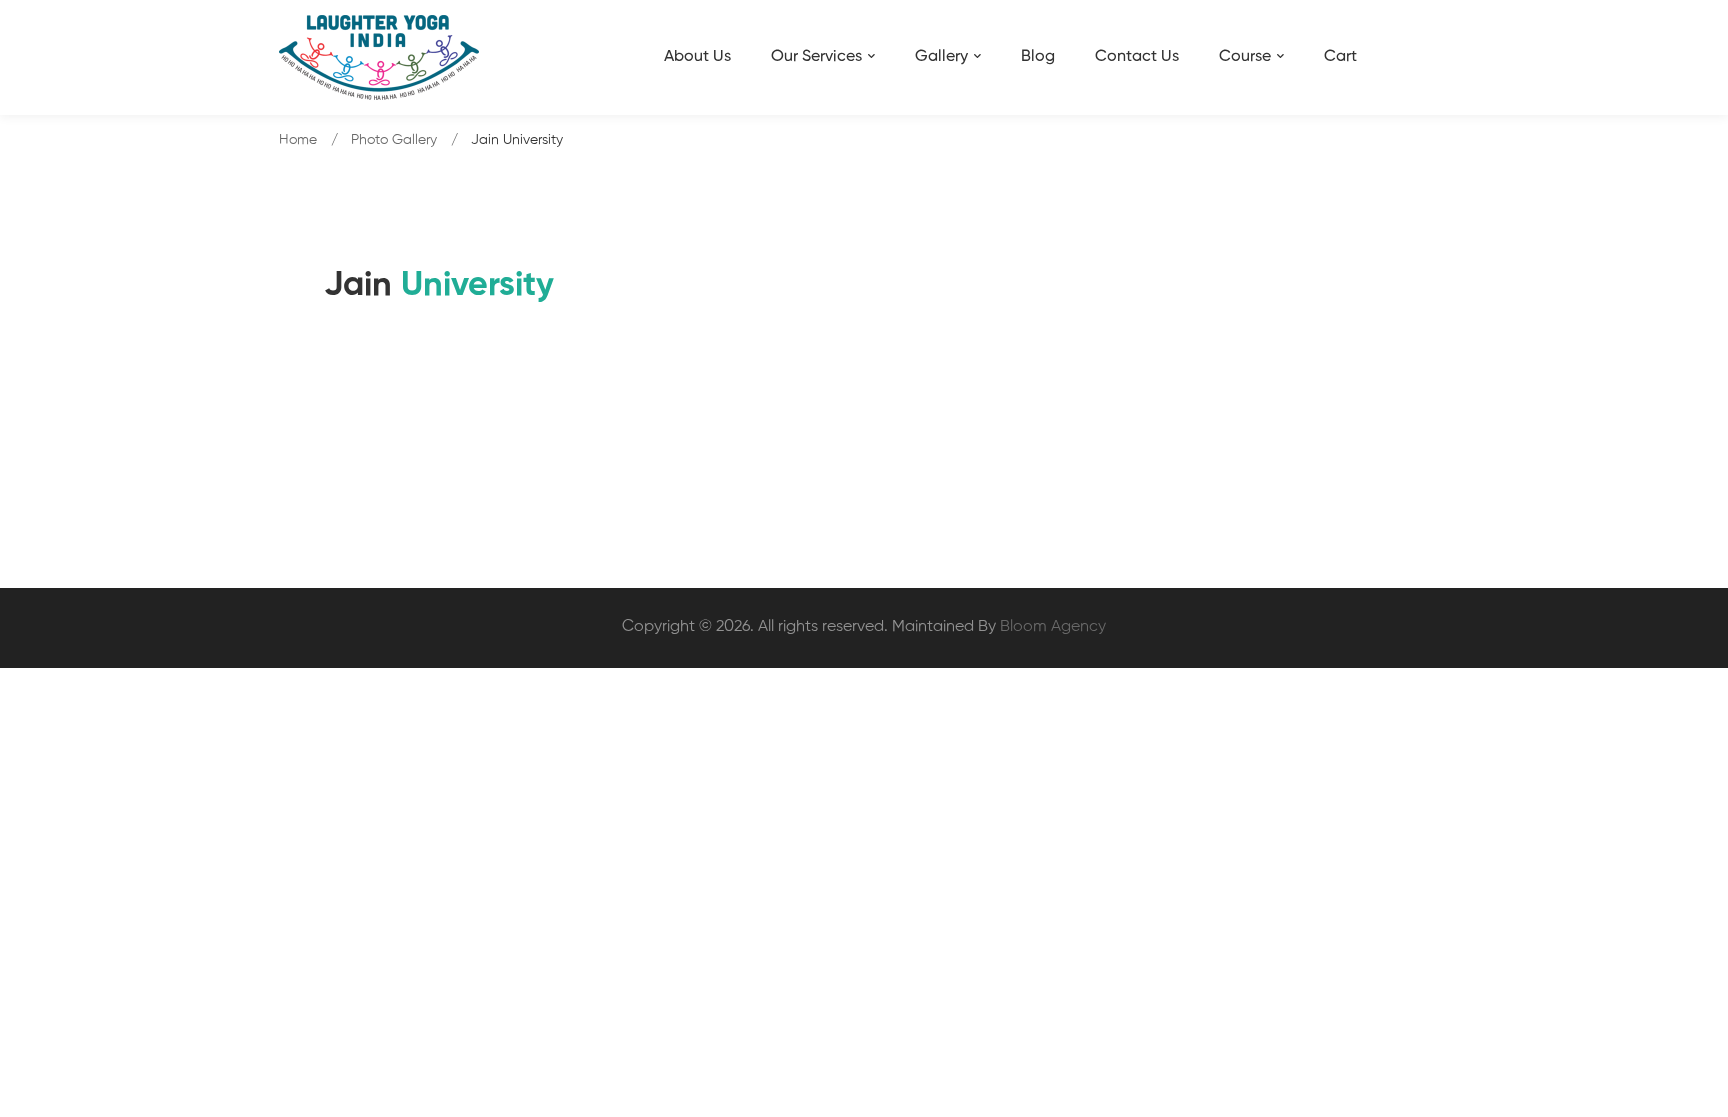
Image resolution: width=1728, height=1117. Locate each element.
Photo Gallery (394, 140)
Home (298, 140)
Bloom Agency (1053, 627)
